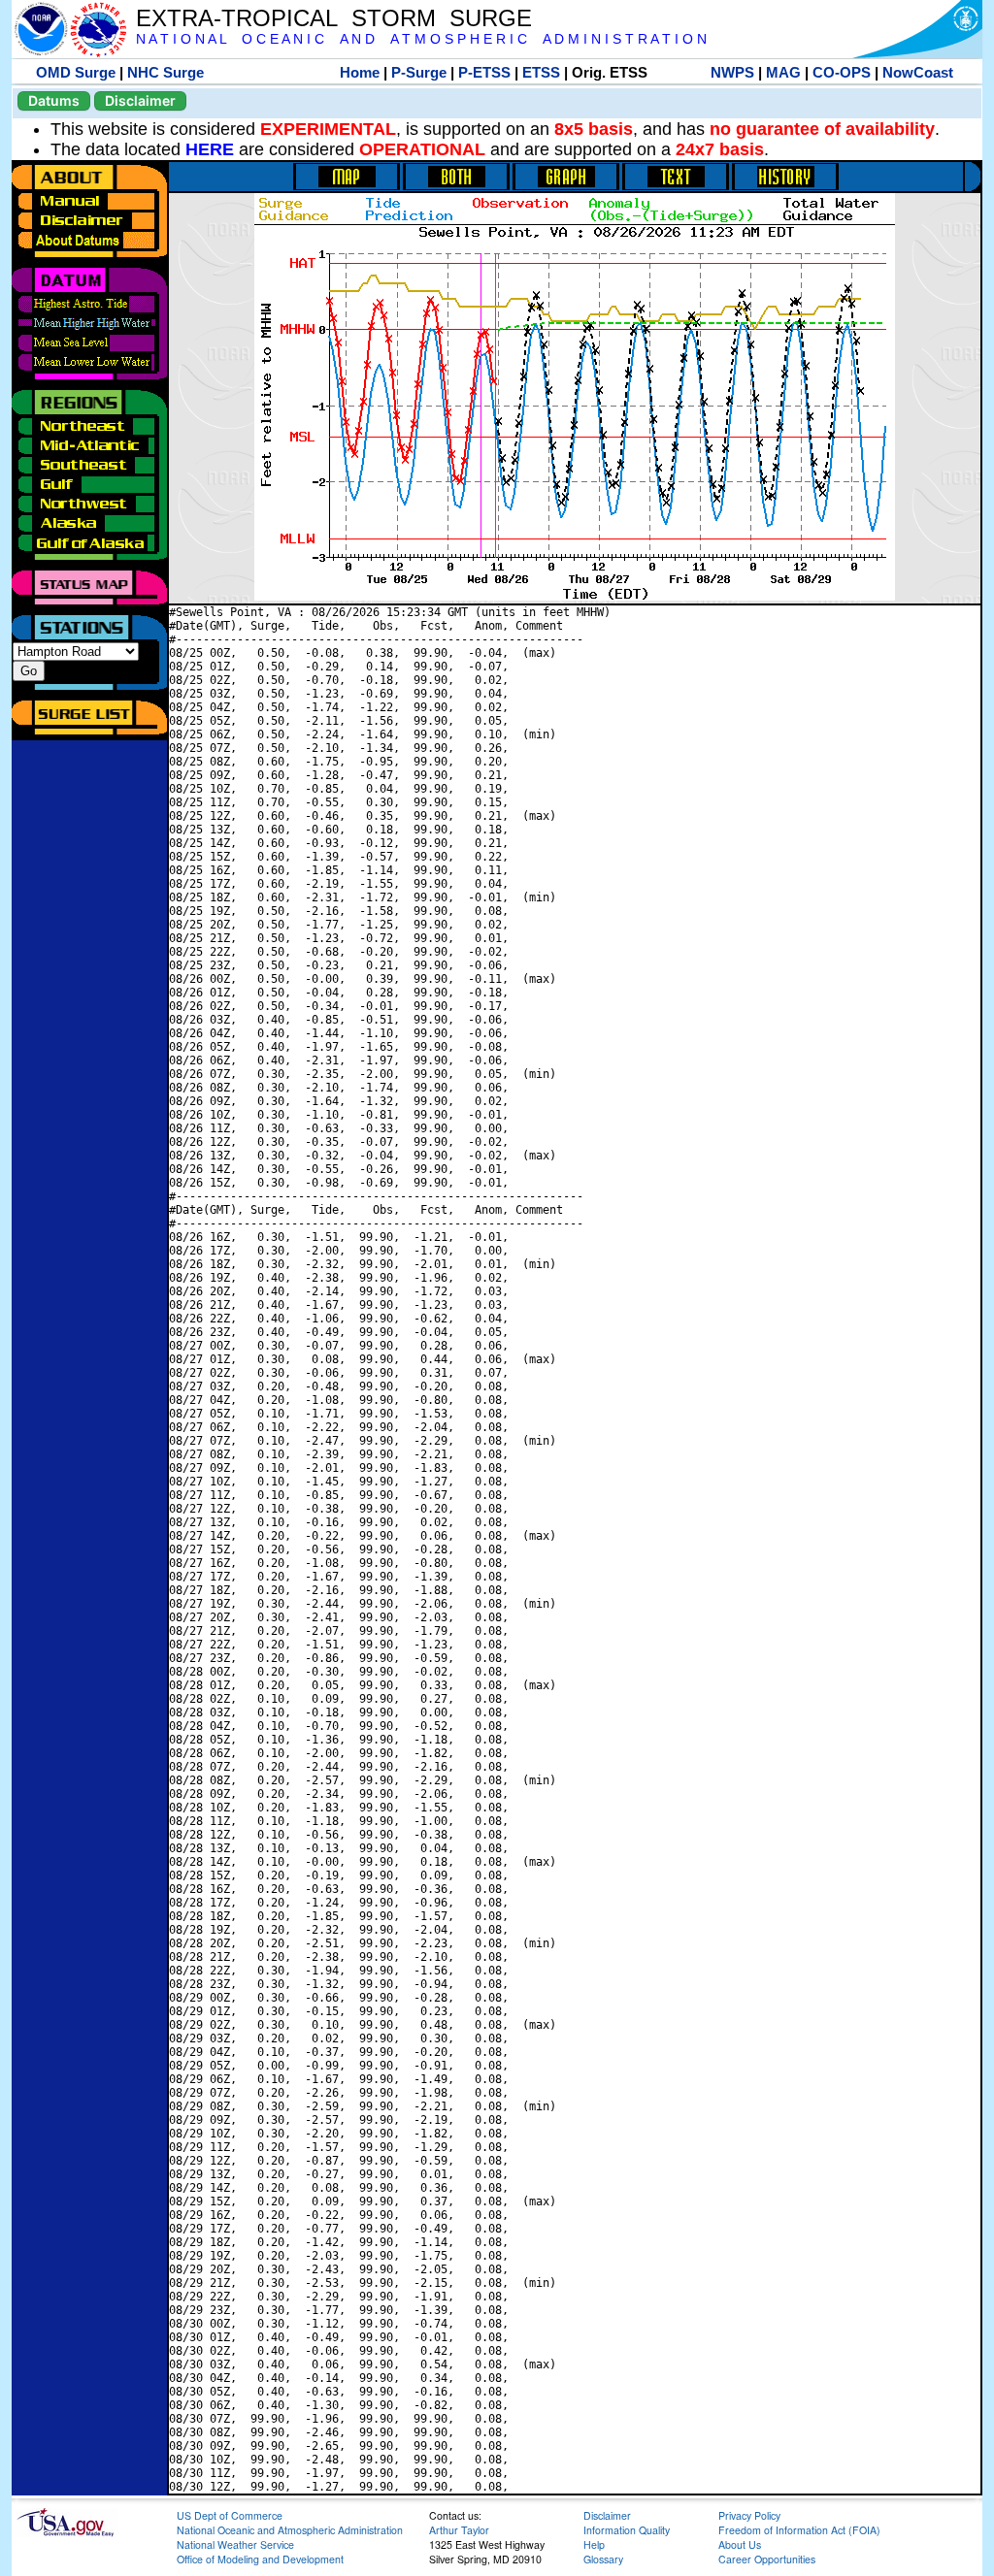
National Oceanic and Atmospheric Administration (290, 2530)
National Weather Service (235, 2544)
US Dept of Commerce (230, 2515)
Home (360, 72)
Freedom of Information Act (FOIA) (799, 2530)
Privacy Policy (749, 2515)
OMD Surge (76, 72)
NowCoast (918, 72)
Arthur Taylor (459, 2530)
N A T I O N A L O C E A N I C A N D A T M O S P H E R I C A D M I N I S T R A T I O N (421, 39)
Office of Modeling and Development (260, 2559)
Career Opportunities (767, 2559)
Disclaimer (140, 100)
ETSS (541, 72)
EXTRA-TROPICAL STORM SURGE (334, 18)
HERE (210, 149)
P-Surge (419, 72)
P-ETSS (484, 72)
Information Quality (627, 2530)
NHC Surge (166, 72)
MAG (783, 72)
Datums (54, 100)
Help (594, 2544)
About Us (740, 2544)
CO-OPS (842, 72)
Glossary (603, 2559)
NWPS (732, 72)
